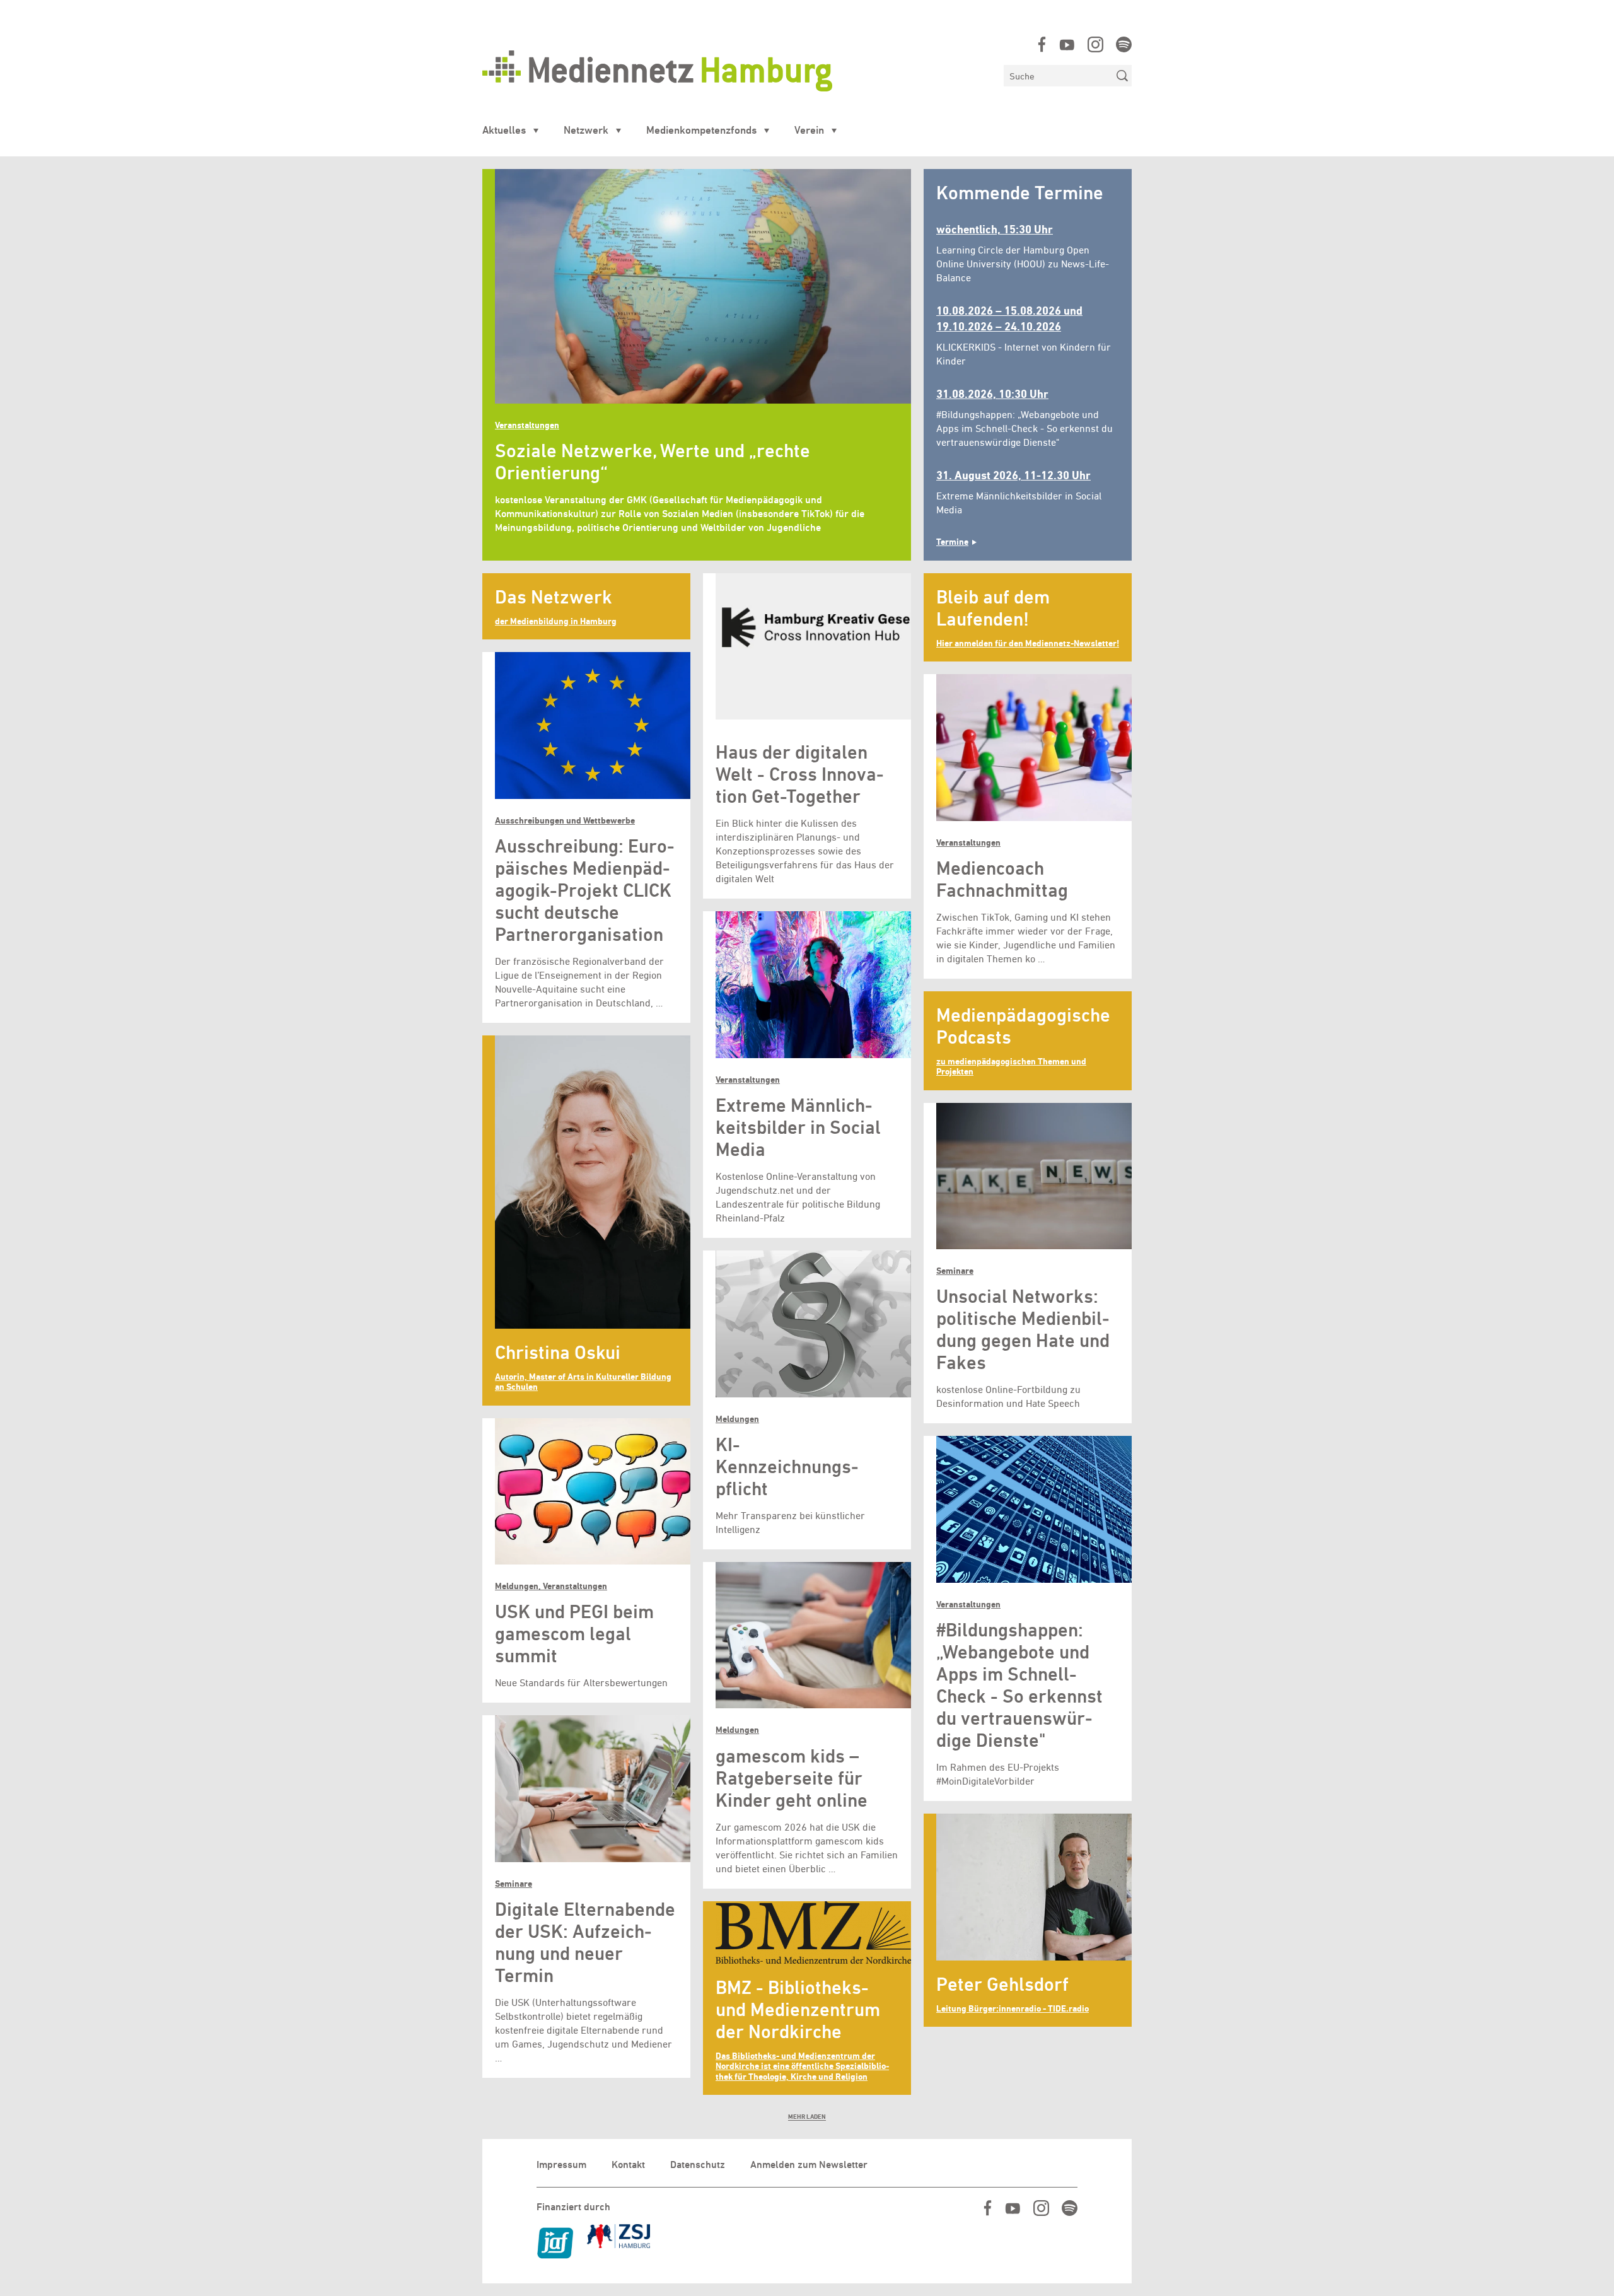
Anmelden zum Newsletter (809, 2165)
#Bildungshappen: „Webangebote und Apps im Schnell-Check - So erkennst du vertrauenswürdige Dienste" (1025, 418)
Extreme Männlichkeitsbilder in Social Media (1019, 492)
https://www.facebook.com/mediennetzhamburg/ (1042, 44)
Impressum (561, 2165)
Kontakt (628, 2165)
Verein (809, 130)
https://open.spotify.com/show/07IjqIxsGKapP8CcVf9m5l (1124, 44)
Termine (952, 542)
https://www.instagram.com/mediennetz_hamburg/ (1095, 44)
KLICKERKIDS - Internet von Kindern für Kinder (1024, 335)
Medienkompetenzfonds (701, 130)
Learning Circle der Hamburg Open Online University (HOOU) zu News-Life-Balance (1023, 253)
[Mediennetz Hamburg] (737, 71)
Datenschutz (698, 2165)
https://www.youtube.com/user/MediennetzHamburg (1067, 44)
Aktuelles (504, 130)
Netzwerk (586, 130)
